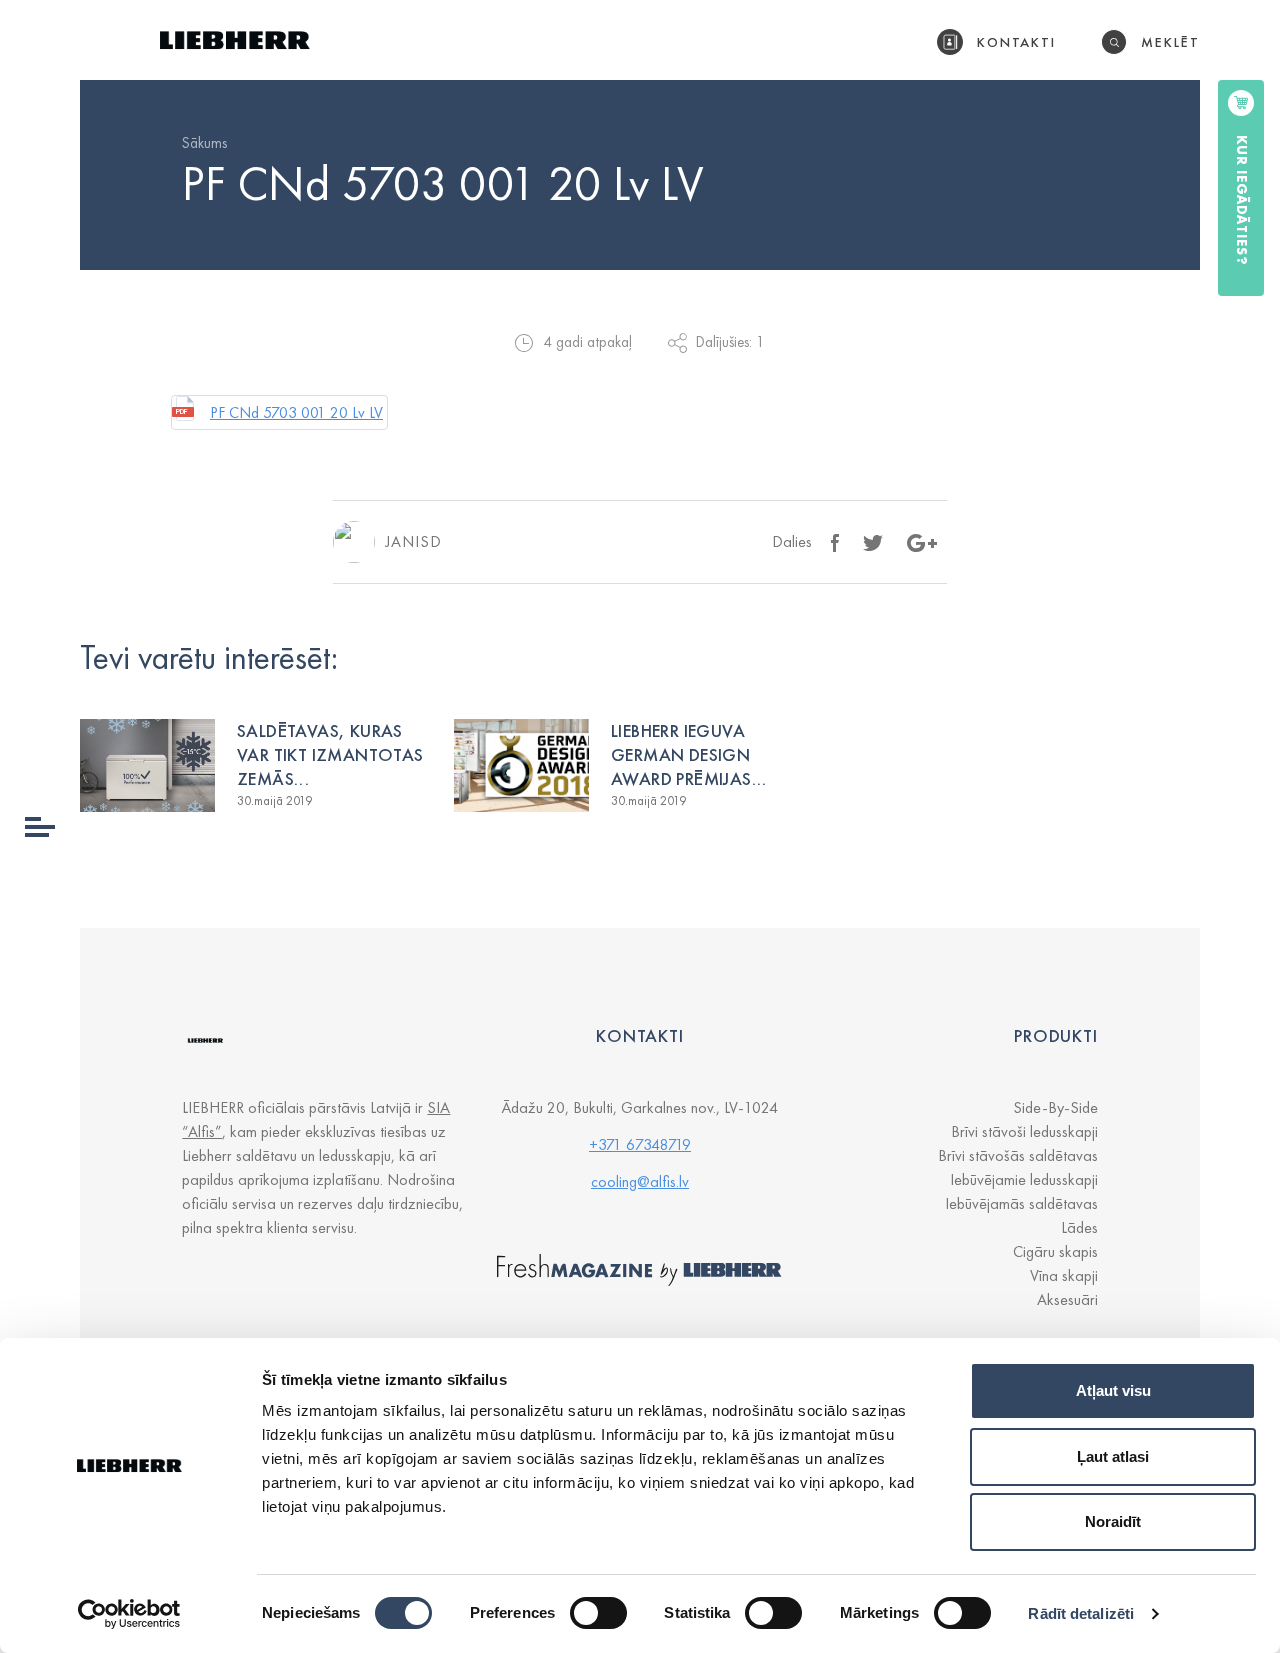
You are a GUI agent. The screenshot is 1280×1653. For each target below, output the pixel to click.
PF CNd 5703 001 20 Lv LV (296, 412)
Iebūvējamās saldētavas (1021, 1203)
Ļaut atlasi (1113, 1456)
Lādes (1079, 1227)
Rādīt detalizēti (1081, 1613)
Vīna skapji (1064, 1275)
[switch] (598, 1613)
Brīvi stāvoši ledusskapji (1024, 1131)
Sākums (204, 143)
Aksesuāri (1067, 1299)
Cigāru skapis (1055, 1251)
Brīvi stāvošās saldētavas (1018, 1155)
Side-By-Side (1055, 1107)
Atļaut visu (1113, 1390)
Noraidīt (1113, 1521)
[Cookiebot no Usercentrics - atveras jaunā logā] (129, 1614)
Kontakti (1017, 42)
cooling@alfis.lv (640, 1181)
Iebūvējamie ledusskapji (1024, 1179)
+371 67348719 (640, 1144)
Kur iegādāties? (1242, 200)
